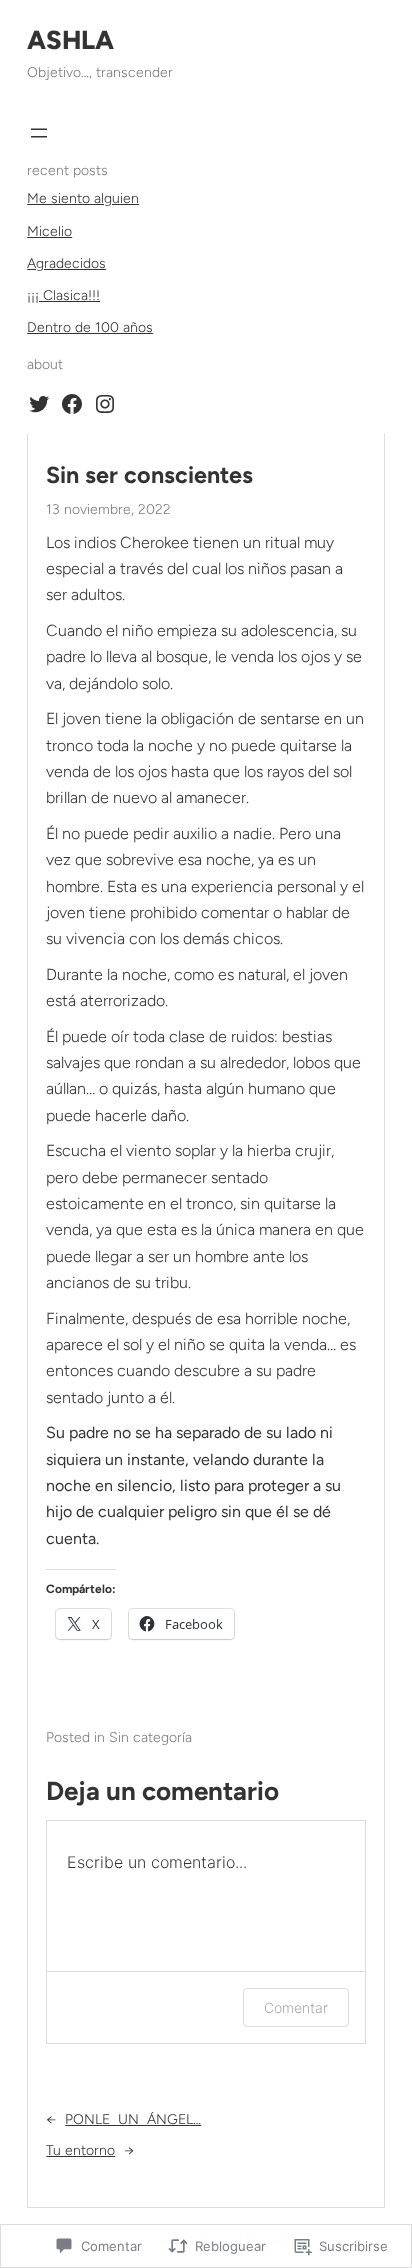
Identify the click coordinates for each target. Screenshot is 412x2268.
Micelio (49, 231)
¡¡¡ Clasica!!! (63, 295)
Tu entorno (80, 2150)
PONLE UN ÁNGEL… (133, 2119)
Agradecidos (66, 263)
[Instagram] (105, 404)
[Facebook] (72, 404)
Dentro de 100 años (90, 327)
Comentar (296, 2007)
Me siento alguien (83, 198)
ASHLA (70, 40)
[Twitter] (39, 404)
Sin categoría (150, 1737)
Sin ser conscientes (149, 475)
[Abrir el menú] (39, 133)
